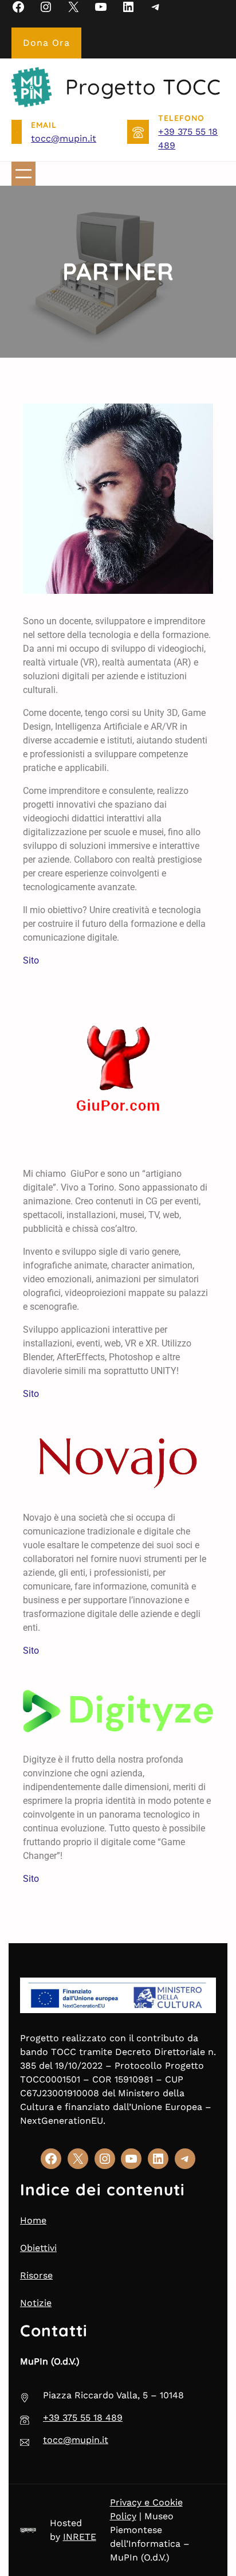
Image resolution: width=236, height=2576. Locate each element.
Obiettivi (38, 2248)
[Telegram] (156, 7)
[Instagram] (46, 7)
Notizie (36, 2303)
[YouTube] (101, 7)
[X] (73, 7)
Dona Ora (46, 43)
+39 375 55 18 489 (83, 2418)
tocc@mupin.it (64, 138)
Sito (31, 960)
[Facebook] (18, 7)
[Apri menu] (23, 174)
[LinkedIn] (128, 7)
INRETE (80, 2537)
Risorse (36, 2275)
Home (33, 2220)
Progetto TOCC (143, 87)
